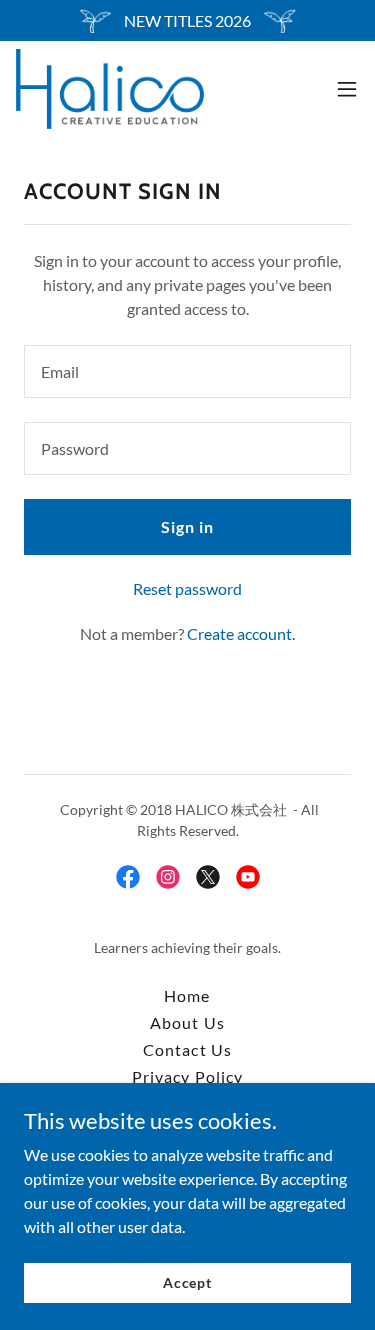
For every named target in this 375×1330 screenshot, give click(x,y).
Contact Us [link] (187, 1049)
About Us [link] (187, 1022)
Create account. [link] (241, 633)
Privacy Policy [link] (187, 1076)
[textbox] (187, 371)
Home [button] (187, 995)
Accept (187, 1282)
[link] (110, 89)
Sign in (187, 526)
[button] (347, 89)
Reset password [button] (187, 588)
